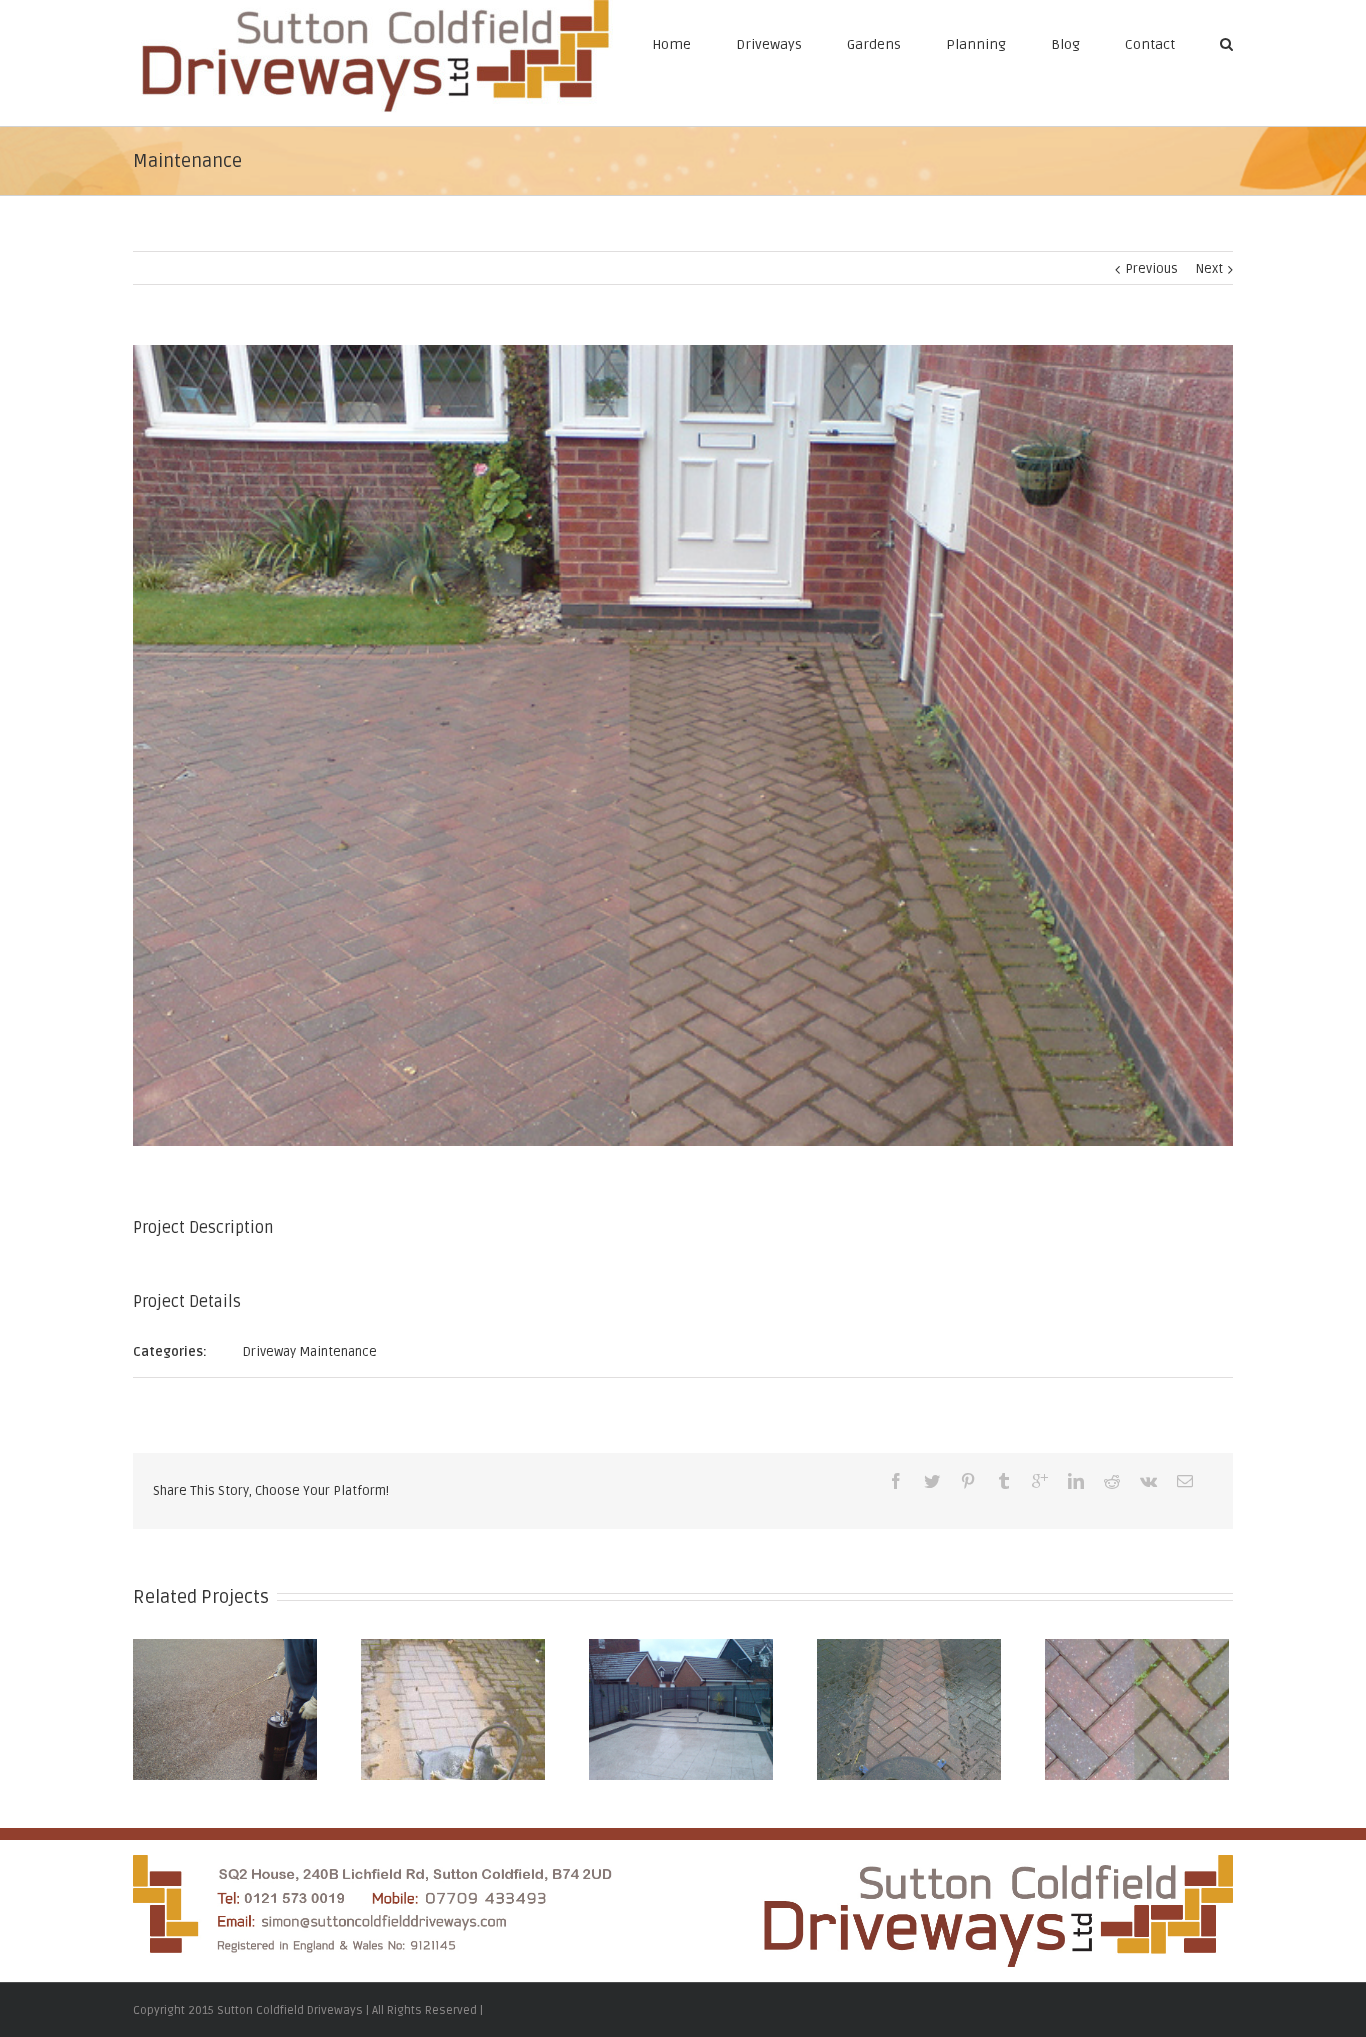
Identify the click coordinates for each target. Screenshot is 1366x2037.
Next (1209, 269)
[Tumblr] (1004, 1481)
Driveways (769, 44)
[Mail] (1185, 1481)
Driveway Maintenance (310, 1352)
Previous (1151, 269)
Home (671, 44)
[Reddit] (1112, 1481)
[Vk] (1148, 1481)
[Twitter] (932, 1481)
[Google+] (1040, 1481)
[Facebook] (896, 1481)
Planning (976, 44)
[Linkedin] (1076, 1481)
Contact (1150, 44)
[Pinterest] (968, 1481)
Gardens (874, 44)
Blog (1065, 44)
